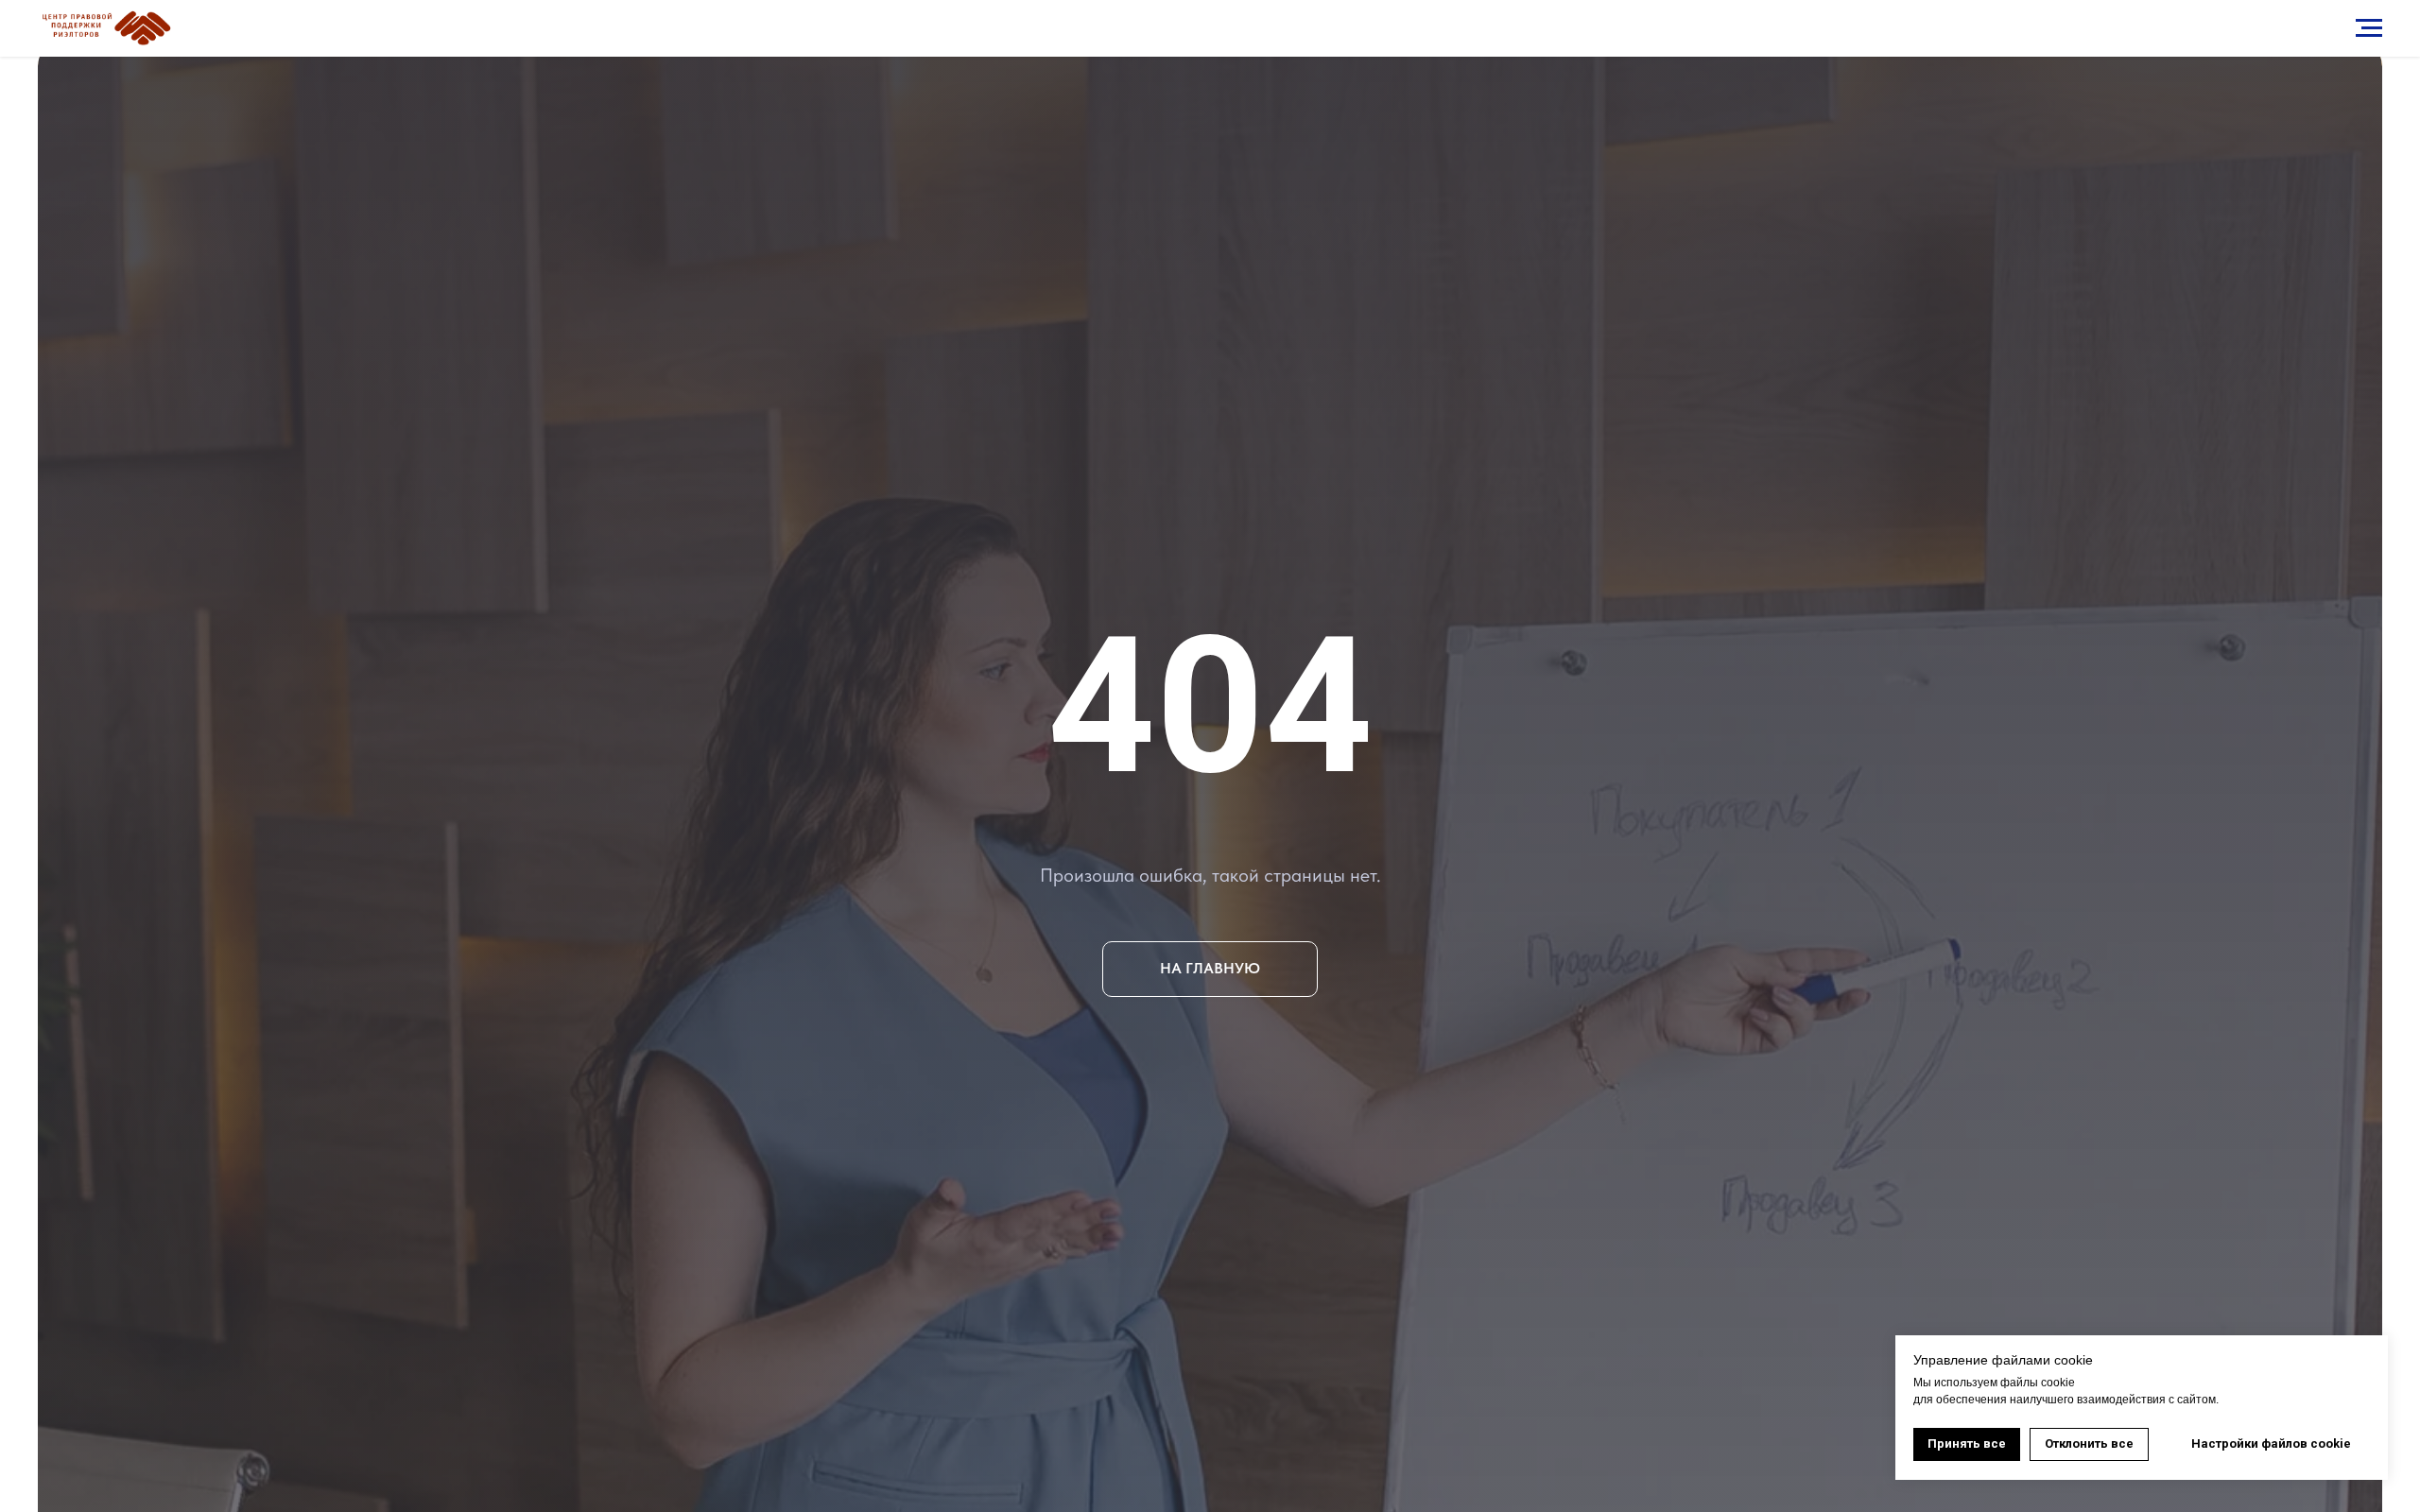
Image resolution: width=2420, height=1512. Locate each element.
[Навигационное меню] (2369, 28)
